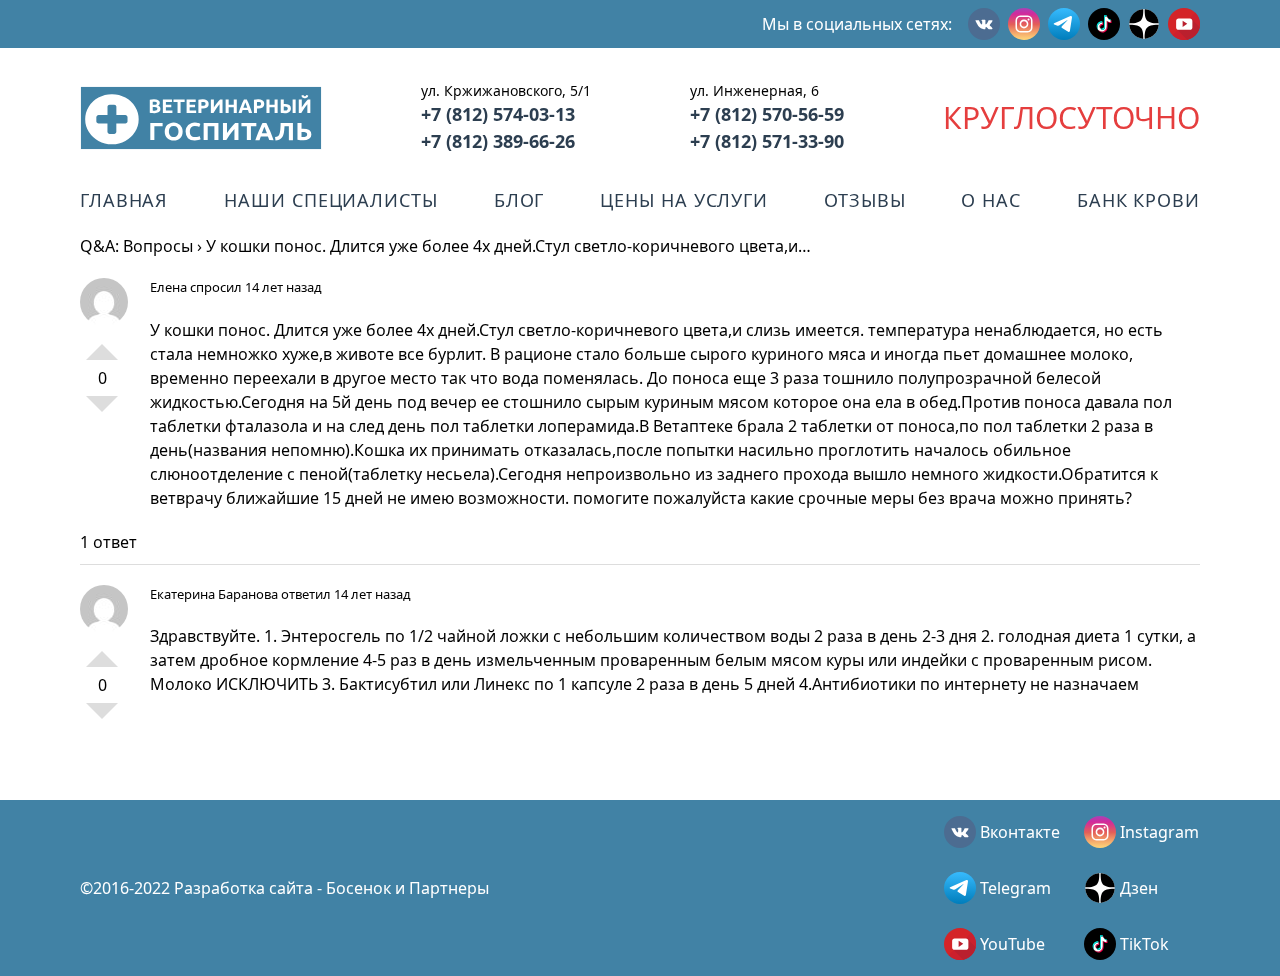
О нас (991, 200)
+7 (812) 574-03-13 (498, 114)
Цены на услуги (684, 200)
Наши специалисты (330, 200)
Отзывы (864, 200)
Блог (519, 200)
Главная (124, 200)
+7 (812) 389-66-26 (498, 141)
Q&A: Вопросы (136, 246)
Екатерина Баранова (214, 594)
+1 (102, 344)
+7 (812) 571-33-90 (767, 141)
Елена (168, 287)
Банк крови (1138, 200)
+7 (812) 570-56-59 (767, 114)
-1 (102, 412)
